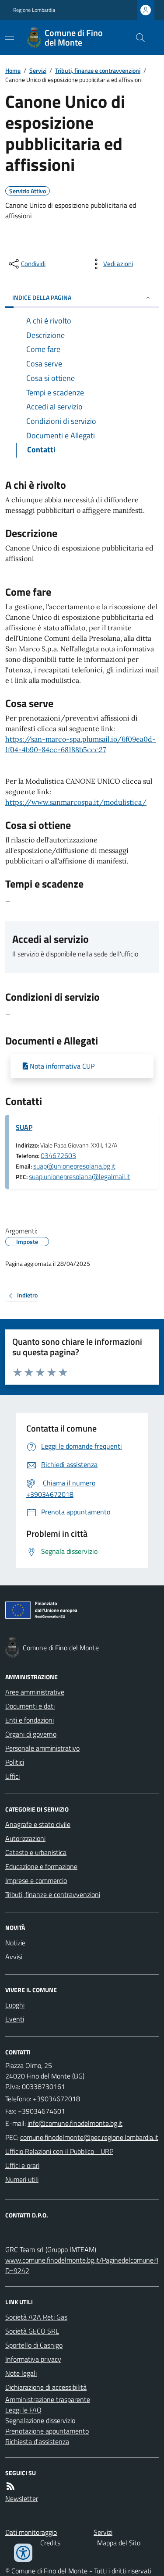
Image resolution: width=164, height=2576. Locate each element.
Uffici (12, 1776)
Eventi (15, 2019)
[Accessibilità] (23, 2553)
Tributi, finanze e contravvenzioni (98, 70)
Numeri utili (22, 2179)
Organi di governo (31, 1734)
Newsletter (22, 2498)
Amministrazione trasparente (48, 2399)
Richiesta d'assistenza (37, 2441)
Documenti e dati (30, 1706)
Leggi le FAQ (23, 2410)
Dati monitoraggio (31, 2532)
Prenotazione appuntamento (47, 2431)
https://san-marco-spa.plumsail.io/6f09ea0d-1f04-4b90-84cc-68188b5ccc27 (80, 744)
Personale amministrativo (42, 1748)
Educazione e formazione (41, 1866)
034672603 (58, 1155)
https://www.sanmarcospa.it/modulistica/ (76, 802)
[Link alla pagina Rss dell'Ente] (10, 2486)
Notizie (15, 1943)
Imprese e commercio (36, 1880)
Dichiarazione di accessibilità (46, 2387)
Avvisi (14, 1957)
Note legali (21, 2373)
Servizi (38, 70)
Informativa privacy (33, 2359)
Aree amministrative (35, 1692)
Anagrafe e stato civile (38, 1824)
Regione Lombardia (34, 10)
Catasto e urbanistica (36, 1852)
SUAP (24, 1127)
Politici (15, 1762)
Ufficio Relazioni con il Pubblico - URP (59, 2151)
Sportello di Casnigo (34, 2345)
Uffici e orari (22, 2165)
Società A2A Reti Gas (36, 2317)
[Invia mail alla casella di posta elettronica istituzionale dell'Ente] (75, 2123)
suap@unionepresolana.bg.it (74, 1166)
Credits (50, 2543)
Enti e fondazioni (30, 1720)
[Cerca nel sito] (137, 38)
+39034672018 (56, 2099)
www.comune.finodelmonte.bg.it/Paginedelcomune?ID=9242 (82, 2265)
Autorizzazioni (25, 1838)
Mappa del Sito (119, 2543)
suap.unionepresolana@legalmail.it (80, 1176)
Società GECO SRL (32, 2331)
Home (13, 70)
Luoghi (15, 2005)
